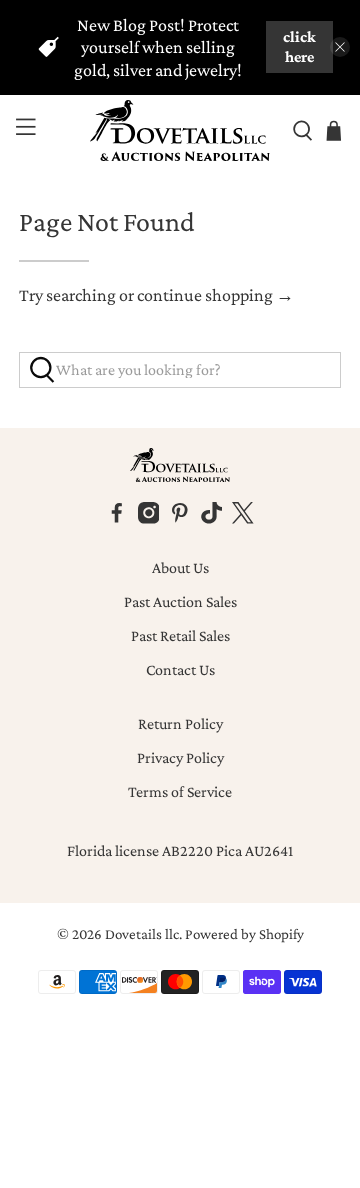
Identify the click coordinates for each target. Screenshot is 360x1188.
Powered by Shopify (244, 934)
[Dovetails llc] (180, 131)
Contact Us (180, 669)
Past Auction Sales (180, 601)
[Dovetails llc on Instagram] (149, 518)
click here (299, 46)
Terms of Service (180, 791)
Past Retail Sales (180, 635)
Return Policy (180, 723)
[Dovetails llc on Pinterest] (180, 518)
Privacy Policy (180, 757)
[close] (340, 47)
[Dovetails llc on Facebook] (117, 518)
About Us (180, 567)
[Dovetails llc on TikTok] (212, 518)
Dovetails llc (142, 934)
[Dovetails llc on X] (243, 518)
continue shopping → (215, 295)
